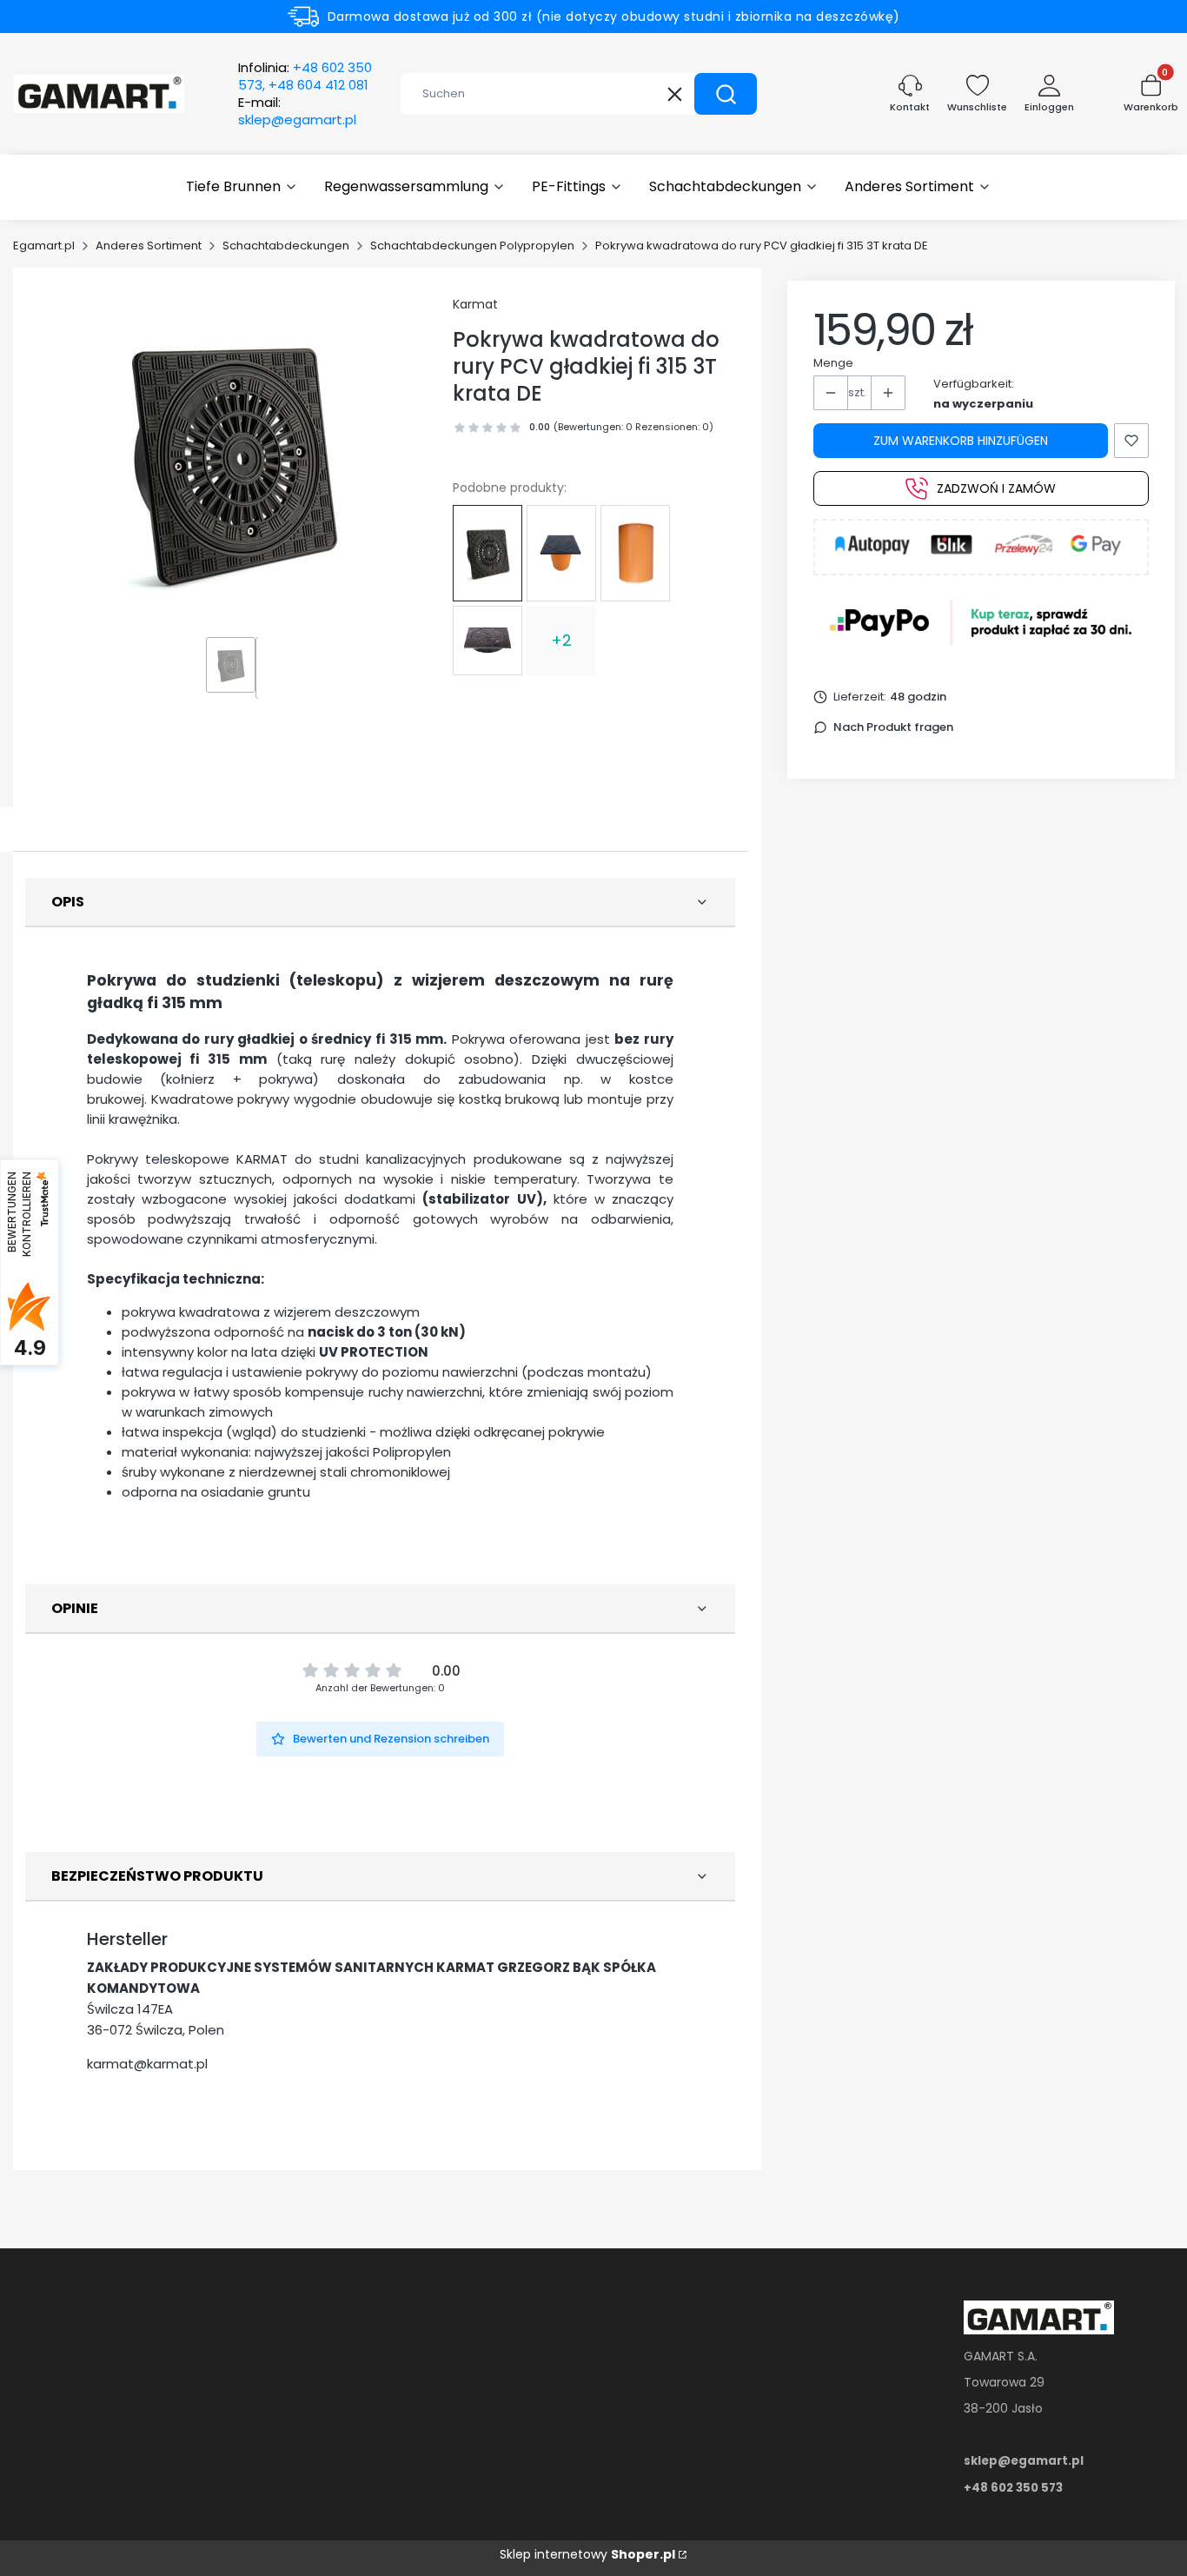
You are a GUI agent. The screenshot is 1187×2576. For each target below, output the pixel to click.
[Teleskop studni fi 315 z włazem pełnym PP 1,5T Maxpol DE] (561, 553)
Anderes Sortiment (149, 246)
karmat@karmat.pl (147, 2064)
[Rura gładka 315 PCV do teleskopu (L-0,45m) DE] (635, 553)
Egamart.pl (44, 246)
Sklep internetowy (587, 2554)
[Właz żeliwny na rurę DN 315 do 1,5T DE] (487, 641)
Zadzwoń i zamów (996, 488)
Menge (833, 363)
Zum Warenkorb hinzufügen (961, 441)
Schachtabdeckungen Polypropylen (472, 246)
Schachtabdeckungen (286, 246)
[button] (726, 94)
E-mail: (297, 111)
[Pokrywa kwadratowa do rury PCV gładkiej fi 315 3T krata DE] (487, 553)
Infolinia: (305, 76)
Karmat (475, 304)
